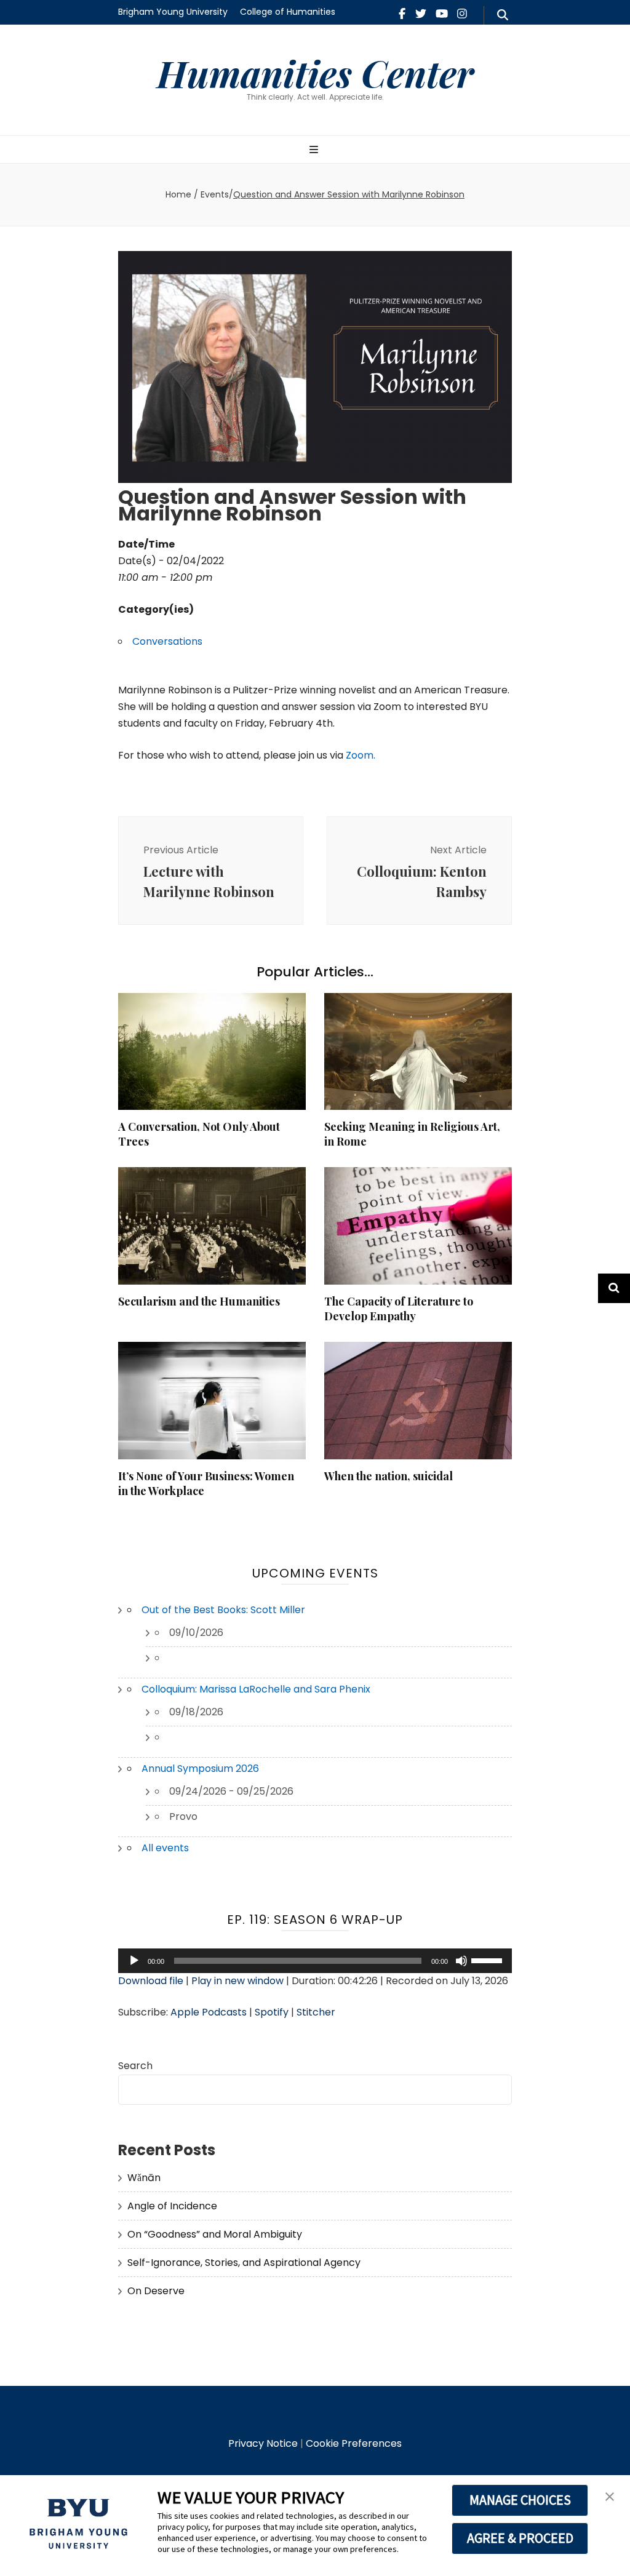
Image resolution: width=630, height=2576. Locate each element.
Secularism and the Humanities (199, 1301)
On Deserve (156, 2291)
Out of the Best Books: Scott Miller (223, 1610)
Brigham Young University (173, 12)
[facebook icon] (402, 14)
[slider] (488, 1960)
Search (135, 2066)
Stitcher (316, 2012)
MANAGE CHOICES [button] (520, 2500)
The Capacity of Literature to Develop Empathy (399, 1309)
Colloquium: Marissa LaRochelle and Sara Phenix (256, 1689)
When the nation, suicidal (389, 1476)
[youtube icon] (442, 14)
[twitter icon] (421, 14)
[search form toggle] (503, 15)
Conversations (167, 641)
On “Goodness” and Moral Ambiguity (215, 2234)
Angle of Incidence (172, 2206)
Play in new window (237, 1981)
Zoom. (359, 755)
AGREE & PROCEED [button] (520, 2538)
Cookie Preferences (354, 2443)
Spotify (272, 2012)
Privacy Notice (263, 2443)
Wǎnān (144, 2178)
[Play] (134, 1961)
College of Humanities (288, 12)
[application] (315, 1961)
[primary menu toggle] (315, 150)
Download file (151, 1981)
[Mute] (461, 1961)
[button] (610, 2497)
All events (165, 1848)
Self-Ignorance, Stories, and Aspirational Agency (244, 2263)
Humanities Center (315, 73)
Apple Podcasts (209, 2012)
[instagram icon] (462, 14)
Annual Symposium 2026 (200, 1769)
